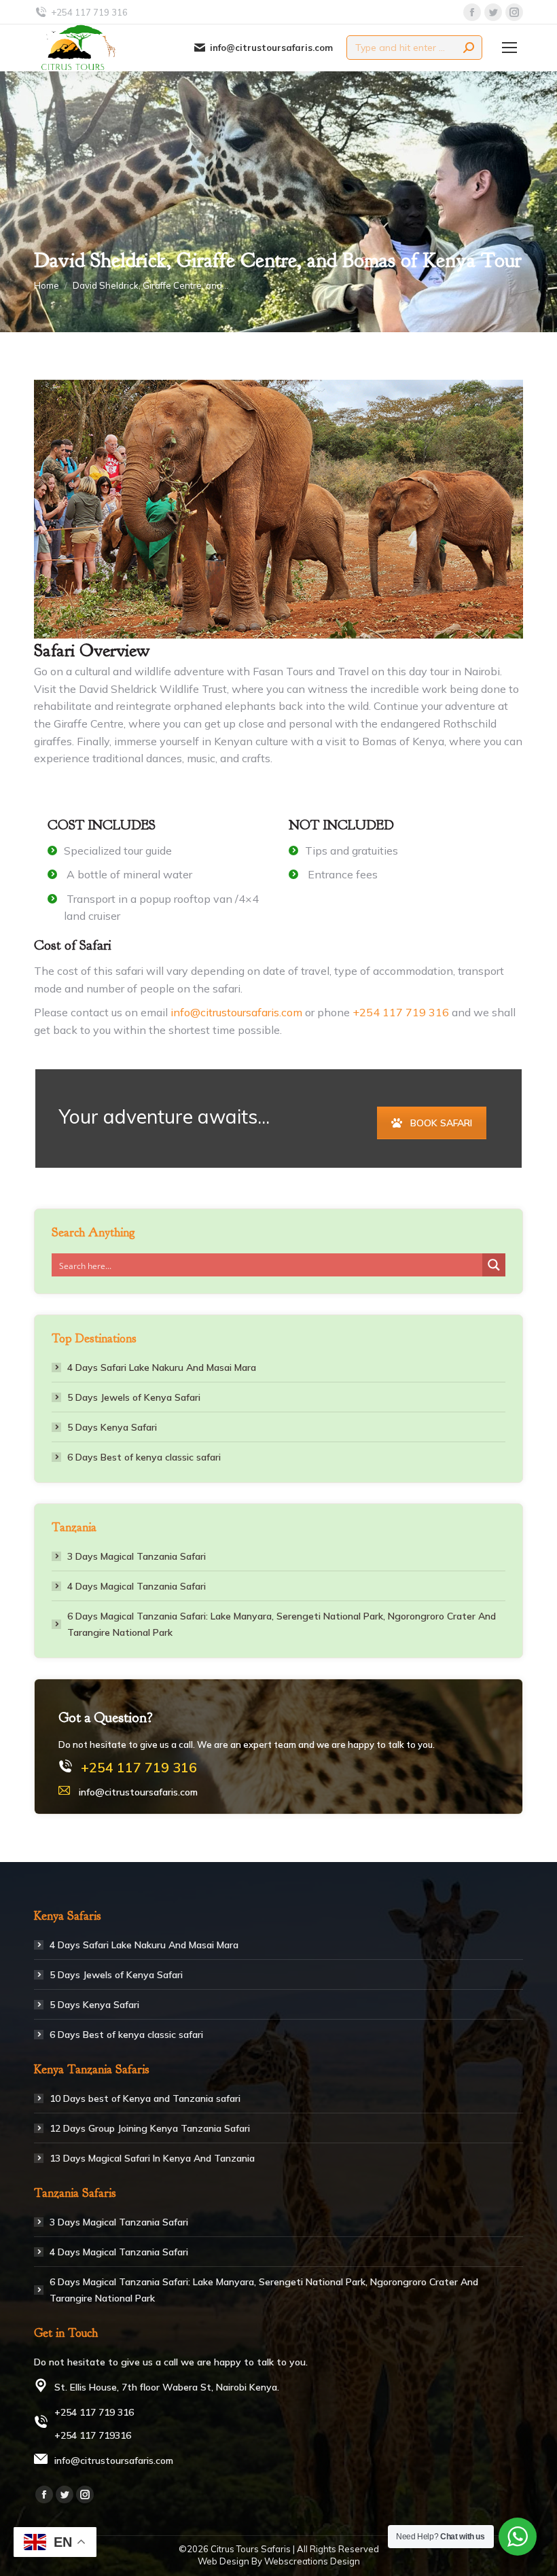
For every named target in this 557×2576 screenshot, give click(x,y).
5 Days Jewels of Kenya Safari (134, 1397)
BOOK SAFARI (441, 1123)
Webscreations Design (312, 2561)
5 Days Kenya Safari (112, 1427)
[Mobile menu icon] (509, 48)
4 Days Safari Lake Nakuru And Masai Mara (162, 1367)
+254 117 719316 (93, 2435)
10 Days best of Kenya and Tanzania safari (145, 2098)
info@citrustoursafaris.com (271, 48)
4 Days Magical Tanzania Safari (137, 1586)
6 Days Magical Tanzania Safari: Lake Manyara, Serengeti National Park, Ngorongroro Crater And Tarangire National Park (282, 1624)
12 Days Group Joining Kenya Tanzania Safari (150, 2128)
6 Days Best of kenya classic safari (144, 1457)
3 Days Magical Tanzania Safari (137, 1556)
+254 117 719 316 (402, 1012)
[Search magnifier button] (494, 1265)
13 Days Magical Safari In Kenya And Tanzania (152, 2158)
